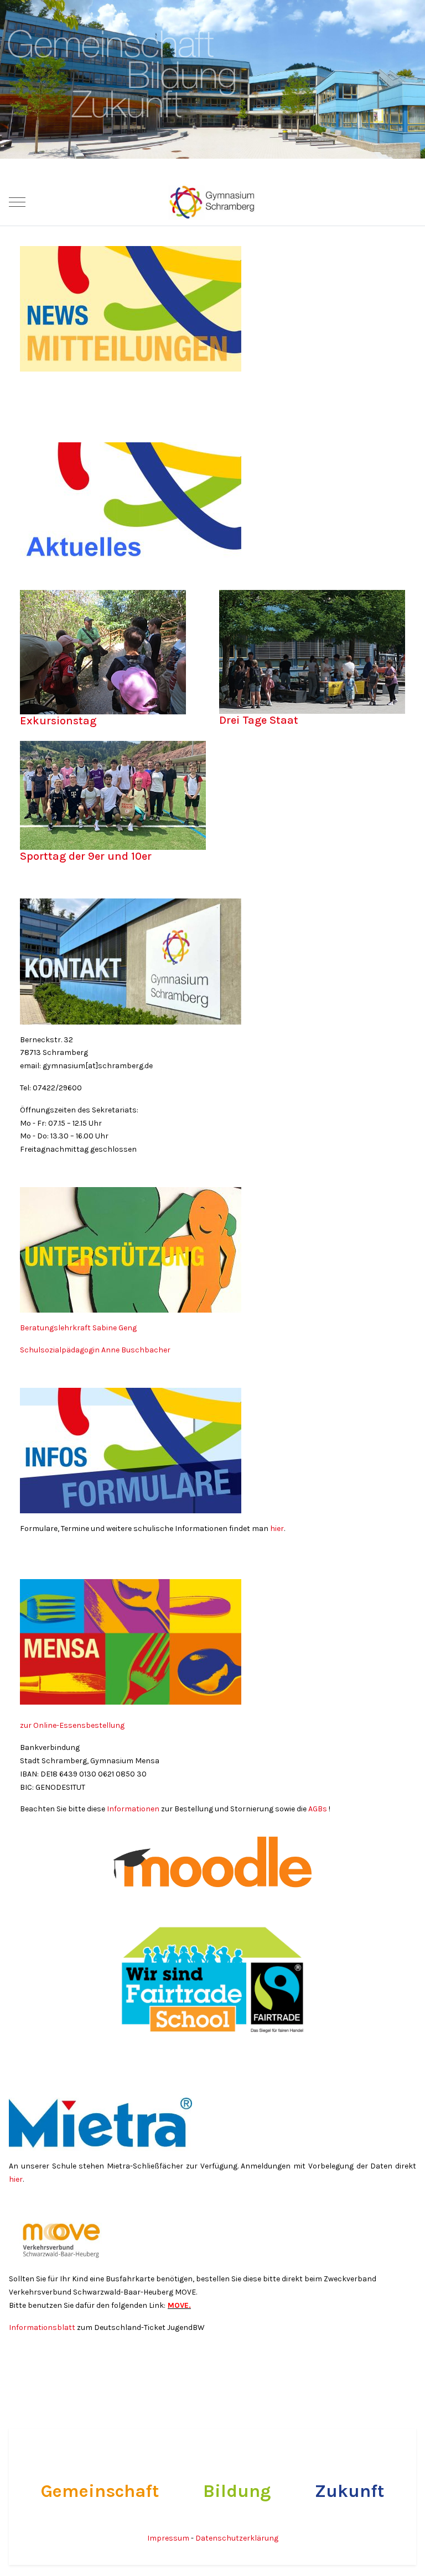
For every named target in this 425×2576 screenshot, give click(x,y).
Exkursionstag (58, 721)
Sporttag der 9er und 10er (86, 856)
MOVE (178, 2305)
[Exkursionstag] (103, 654)
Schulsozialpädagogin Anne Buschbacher (96, 1350)
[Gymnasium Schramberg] (212, 202)
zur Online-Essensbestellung (72, 1725)
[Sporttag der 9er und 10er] (113, 798)
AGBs (318, 1809)
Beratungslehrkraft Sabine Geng (79, 1328)
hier (277, 1529)
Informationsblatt (43, 2327)
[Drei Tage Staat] (312, 654)
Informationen (133, 1809)
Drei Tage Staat (259, 720)
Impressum (169, 2538)
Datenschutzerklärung (237, 2538)
